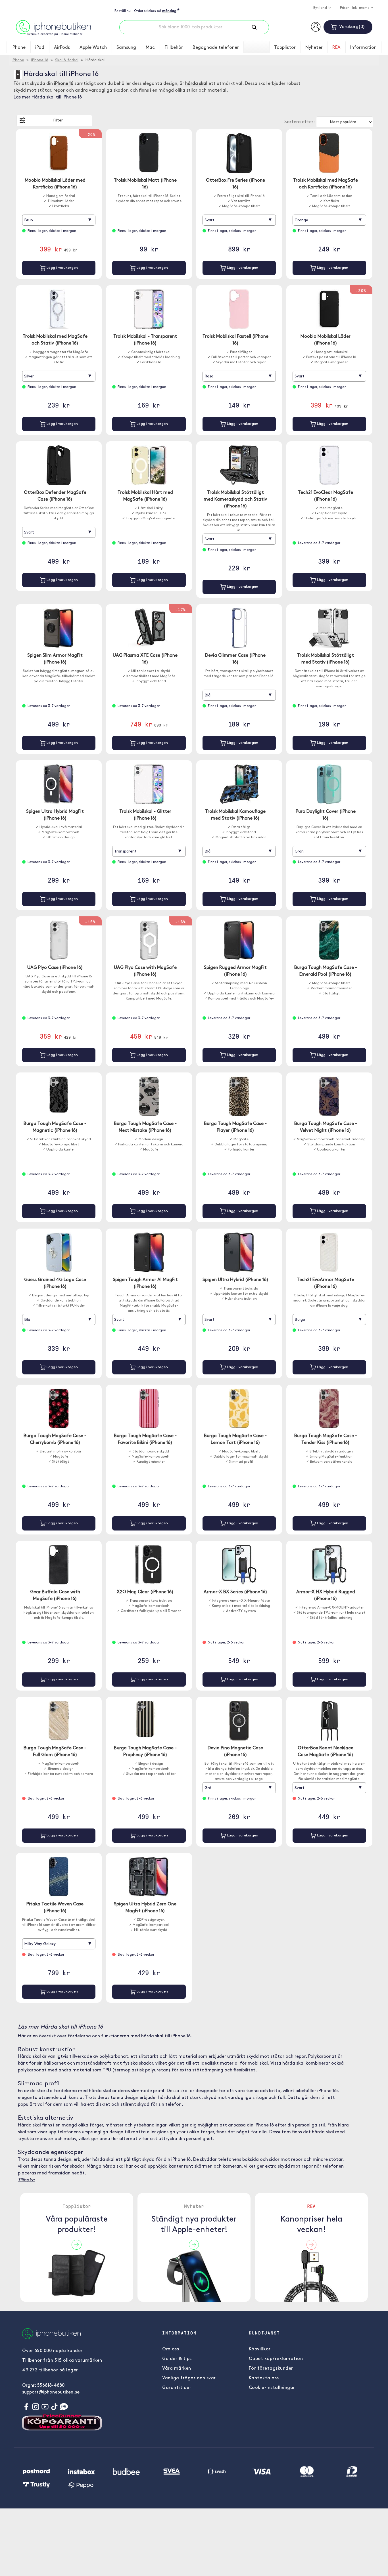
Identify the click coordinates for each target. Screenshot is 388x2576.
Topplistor (285, 48)
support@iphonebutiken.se (51, 2392)
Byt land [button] (321, 8)
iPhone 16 (40, 60)
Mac (150, 48)
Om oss (171, 2349)
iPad (40, 48)
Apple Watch (93, 48)
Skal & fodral (67, 60)
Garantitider (177, 2388)
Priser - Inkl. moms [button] (355, 8)
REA (336, 48)
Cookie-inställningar (272, 2388)
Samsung (126, 48)
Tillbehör (174, 48)
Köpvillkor (260, 2349)
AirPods (62, 48)
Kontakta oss (264, 2378)
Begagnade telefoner (216, 48)
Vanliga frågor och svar (189, 2378)
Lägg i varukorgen (62, 268)
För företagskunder (271, 2369)
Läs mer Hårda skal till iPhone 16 (48, 97)
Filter (58, 120)
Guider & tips (177, 2359)
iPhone (18, 48)
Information (363, 48)
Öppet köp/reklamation (276, 2359)
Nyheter (314, 48)
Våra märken (177, 2369)
